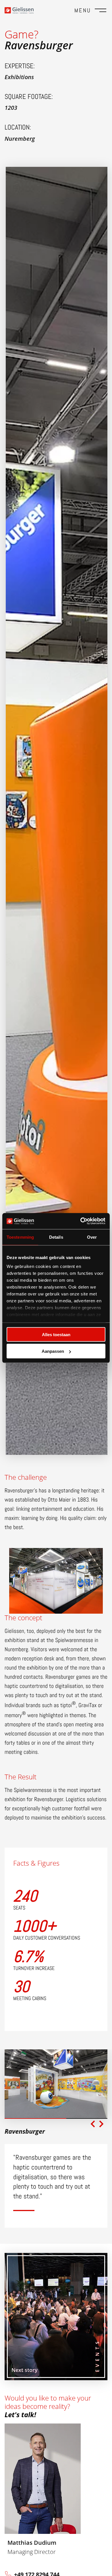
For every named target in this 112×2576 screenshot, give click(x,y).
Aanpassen (53, 1351)
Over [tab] (92, 1237)
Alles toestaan (56, 1334)
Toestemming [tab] (20, 1237)
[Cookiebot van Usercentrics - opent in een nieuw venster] (81, 1221)
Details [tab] (56, 1237)
